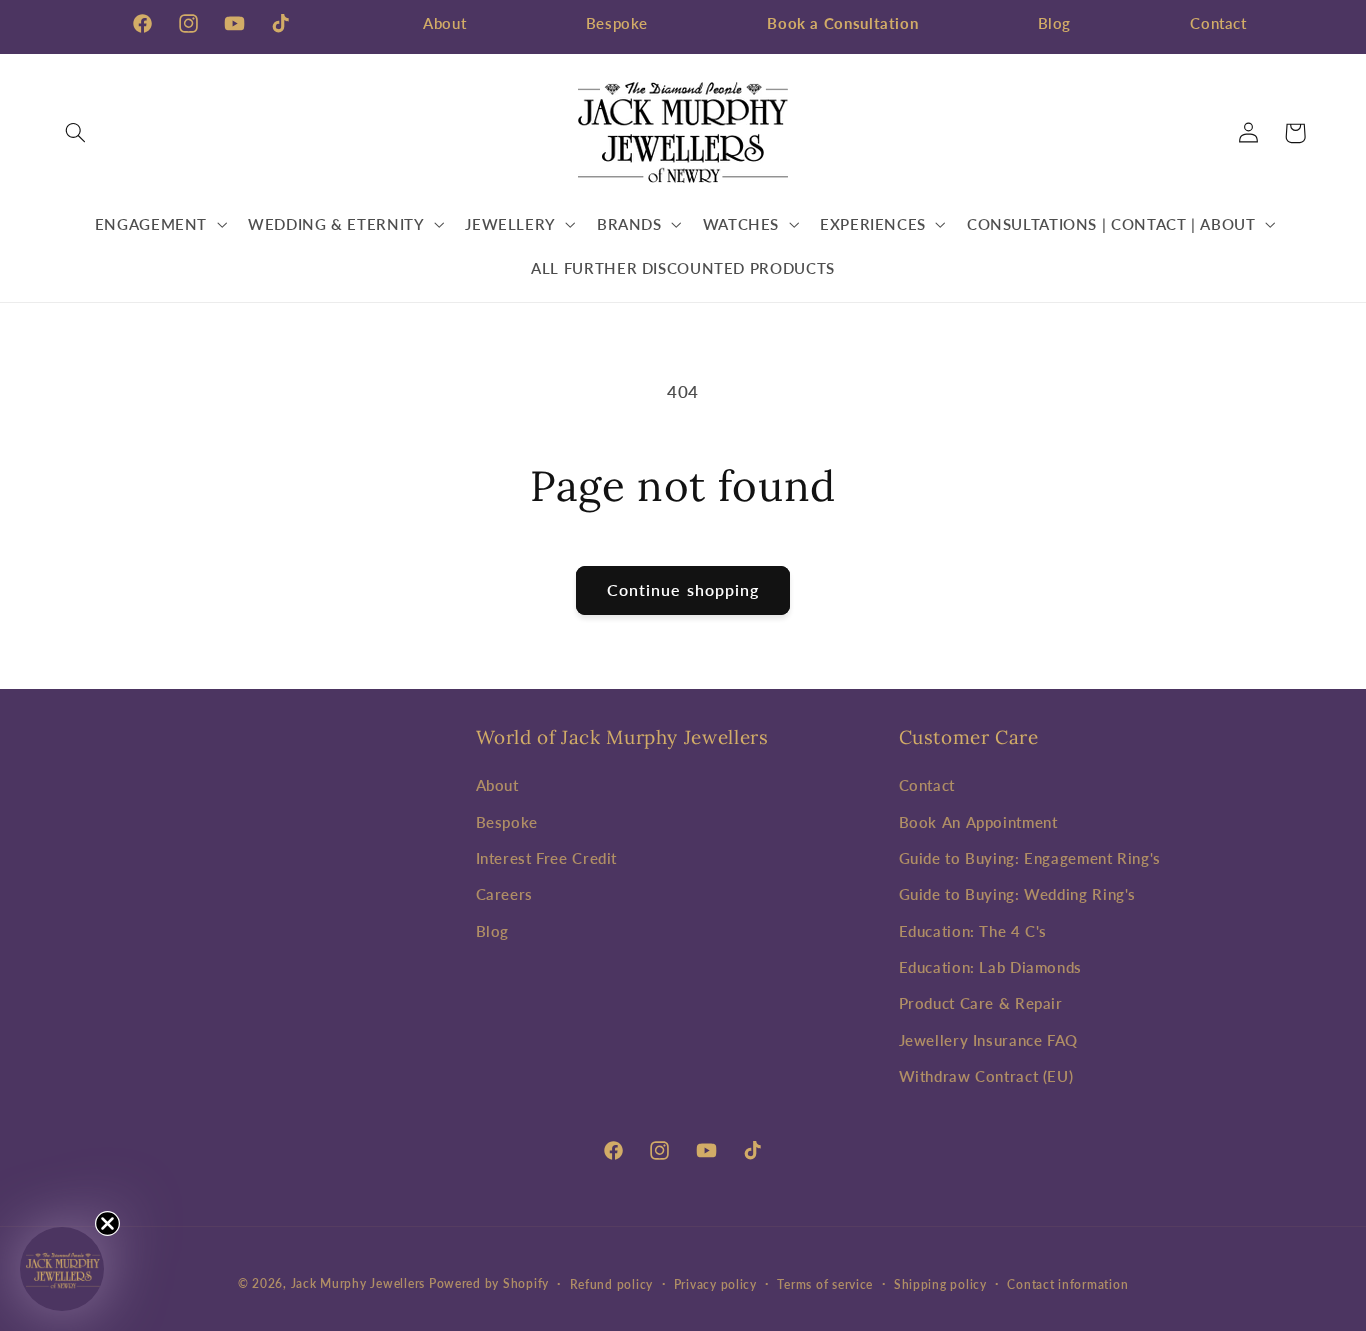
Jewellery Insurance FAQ (989, 1040)
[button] (76, 133)
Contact (1218, 23)
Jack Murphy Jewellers (358, 1283)
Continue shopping (683, 589)
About (444, 23)
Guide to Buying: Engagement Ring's (1030, 858)
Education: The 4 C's (973, 931)
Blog (1055, 23)
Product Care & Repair (981, 1004)
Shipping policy (940, 1284)
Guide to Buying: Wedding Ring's (1018, 894)
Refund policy (612, 1284)
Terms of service (825, 1284)
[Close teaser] (107, 1223)
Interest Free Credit (547, 858)
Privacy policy (715, 1284)
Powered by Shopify (489, 1283)
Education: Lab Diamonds (991, 967)
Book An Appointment (978, 822)
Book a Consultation (842, 23)
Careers (504, 894)
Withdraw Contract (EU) (986, 1076)
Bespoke (617, 23)
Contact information (1067, 1284)
